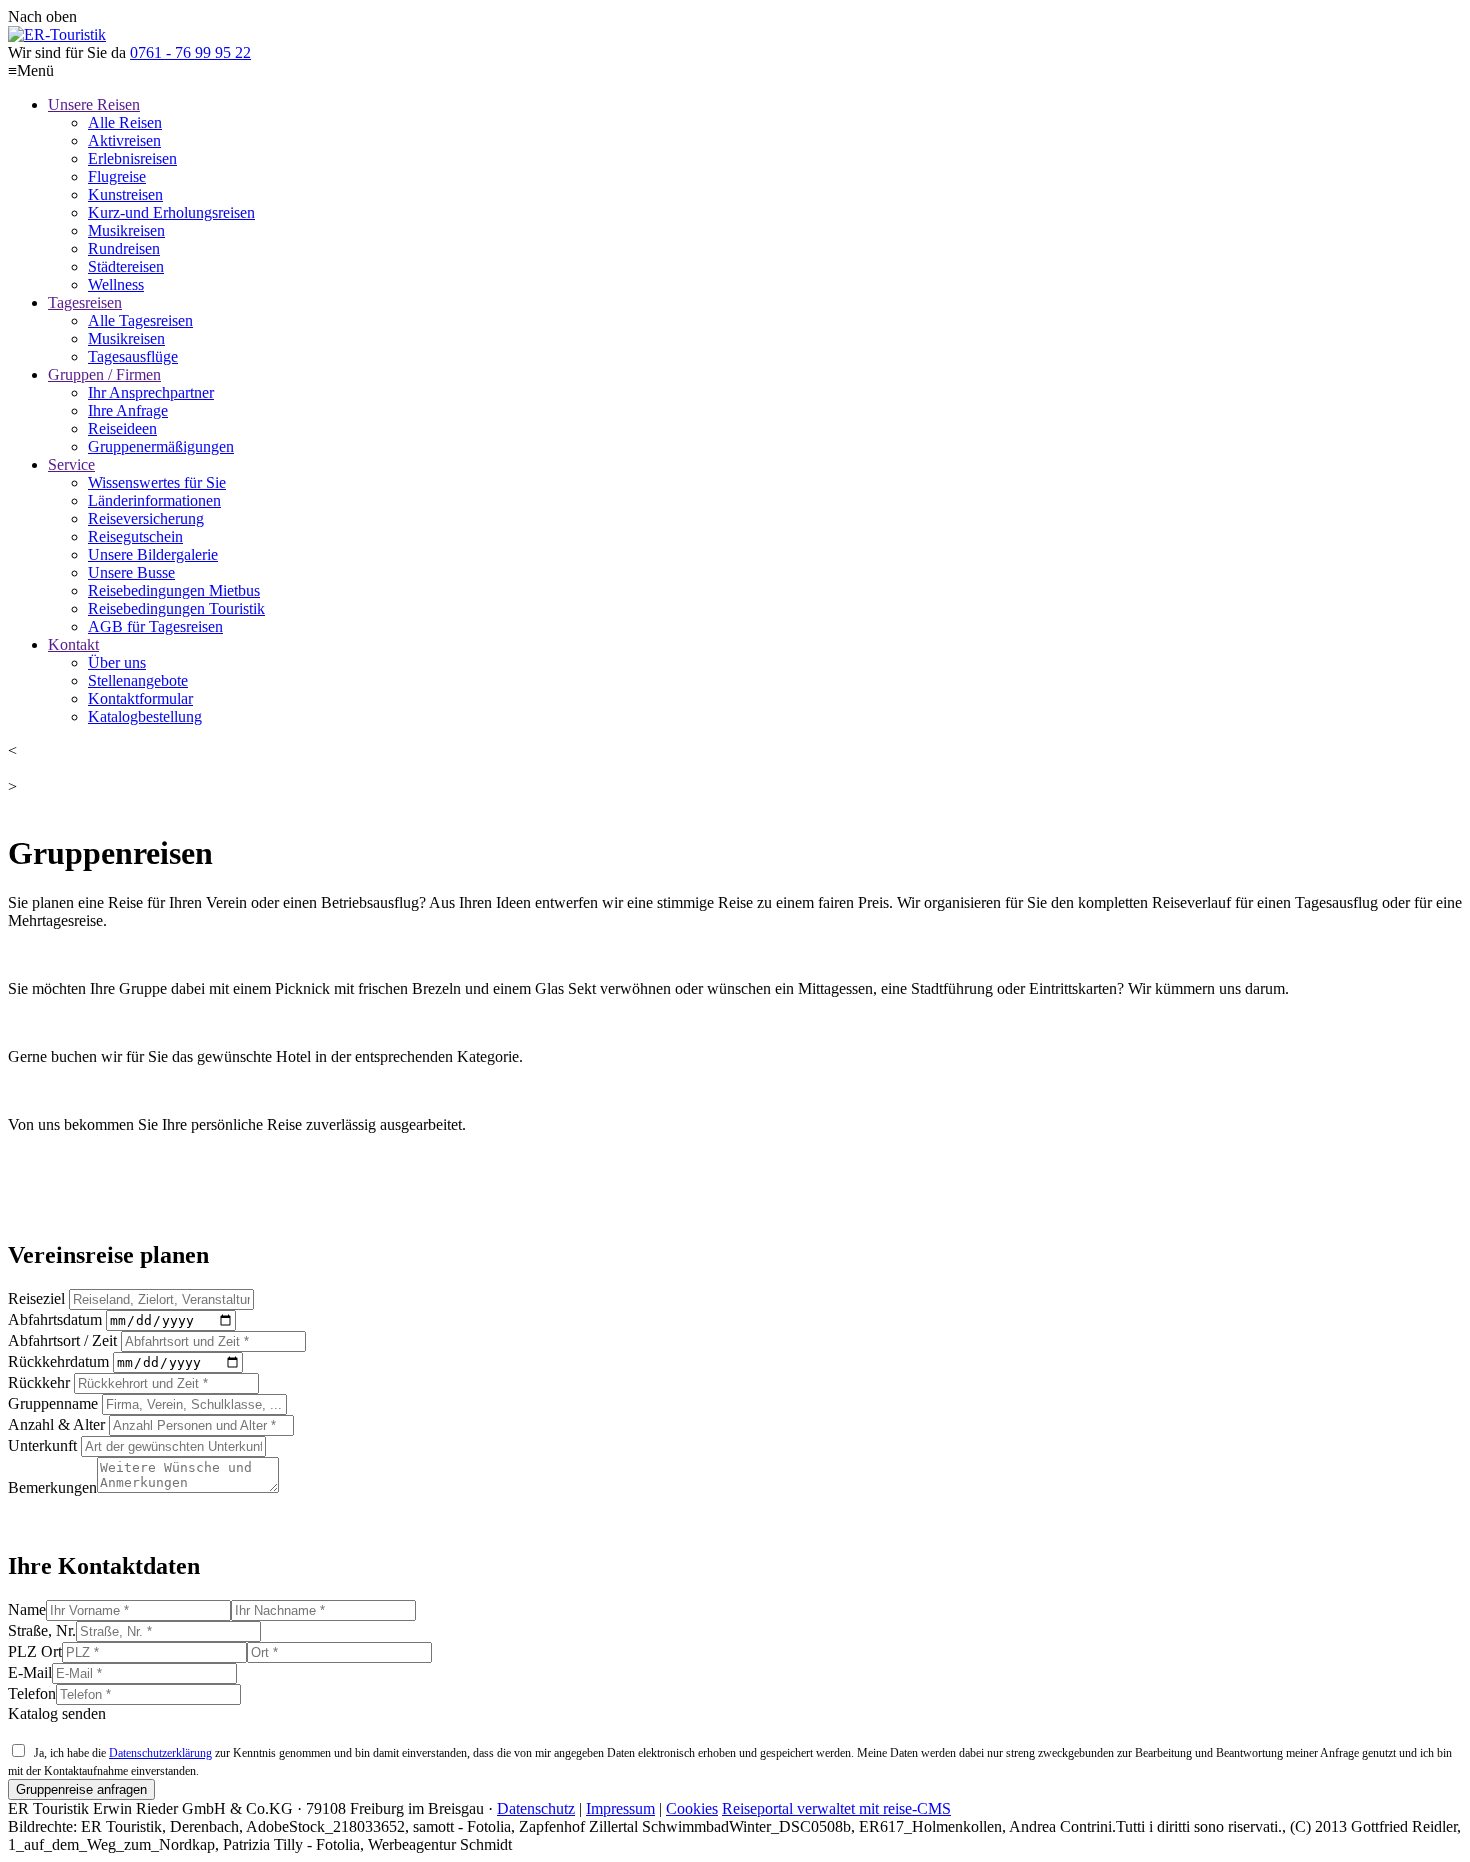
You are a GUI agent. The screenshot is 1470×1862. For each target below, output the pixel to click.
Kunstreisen (125, 194)
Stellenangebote (138, 680)
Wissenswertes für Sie (157, 482)
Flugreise (117, 176)
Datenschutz (536, 1808)
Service (71, 464)
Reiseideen (122, 428)
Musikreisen (126, 230)
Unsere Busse (131, 572)
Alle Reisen (125, 122)
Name (27, 1609)
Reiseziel (36, 1298)
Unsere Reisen (94, 104)
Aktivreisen (124, 140)
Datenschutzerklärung (160, 1753)
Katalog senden (57, 1713)
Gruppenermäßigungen (161, 446)
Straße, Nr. (42, 1630)
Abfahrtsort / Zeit (62, 1340)
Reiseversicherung (146, 518)
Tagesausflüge (133, 356)
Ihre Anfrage (128, 410)
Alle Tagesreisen (140, 320)
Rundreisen (124, 248)
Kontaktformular (140, 698)
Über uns (117, 662)
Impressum (620, 1808)
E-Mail (30, 1672)
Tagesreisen (85, 302)
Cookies (692, 1808)
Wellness (116, 284)
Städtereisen (126, 266)
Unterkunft (42, 1445)
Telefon (32, 1693)
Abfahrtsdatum (55, 1319)
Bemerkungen (52, 1487)
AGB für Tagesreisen (155, 626)
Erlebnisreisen (132, 158)
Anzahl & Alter (56, 1424)
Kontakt (73, 644)
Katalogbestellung (145, 716)
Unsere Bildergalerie (153, 554)
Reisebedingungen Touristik (176, 608)
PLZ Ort (35, 1651)
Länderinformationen (154, 500)
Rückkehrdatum (58, 1361)
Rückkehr (39, 1382)
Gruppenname (53, 1403)
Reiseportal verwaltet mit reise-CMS (836, 1808)
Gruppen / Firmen (104, 374)
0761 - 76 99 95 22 (190, 52)
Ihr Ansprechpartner (151, 392)
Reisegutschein (135, 536)
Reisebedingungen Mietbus (174, 590)
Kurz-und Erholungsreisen (171, 212)
